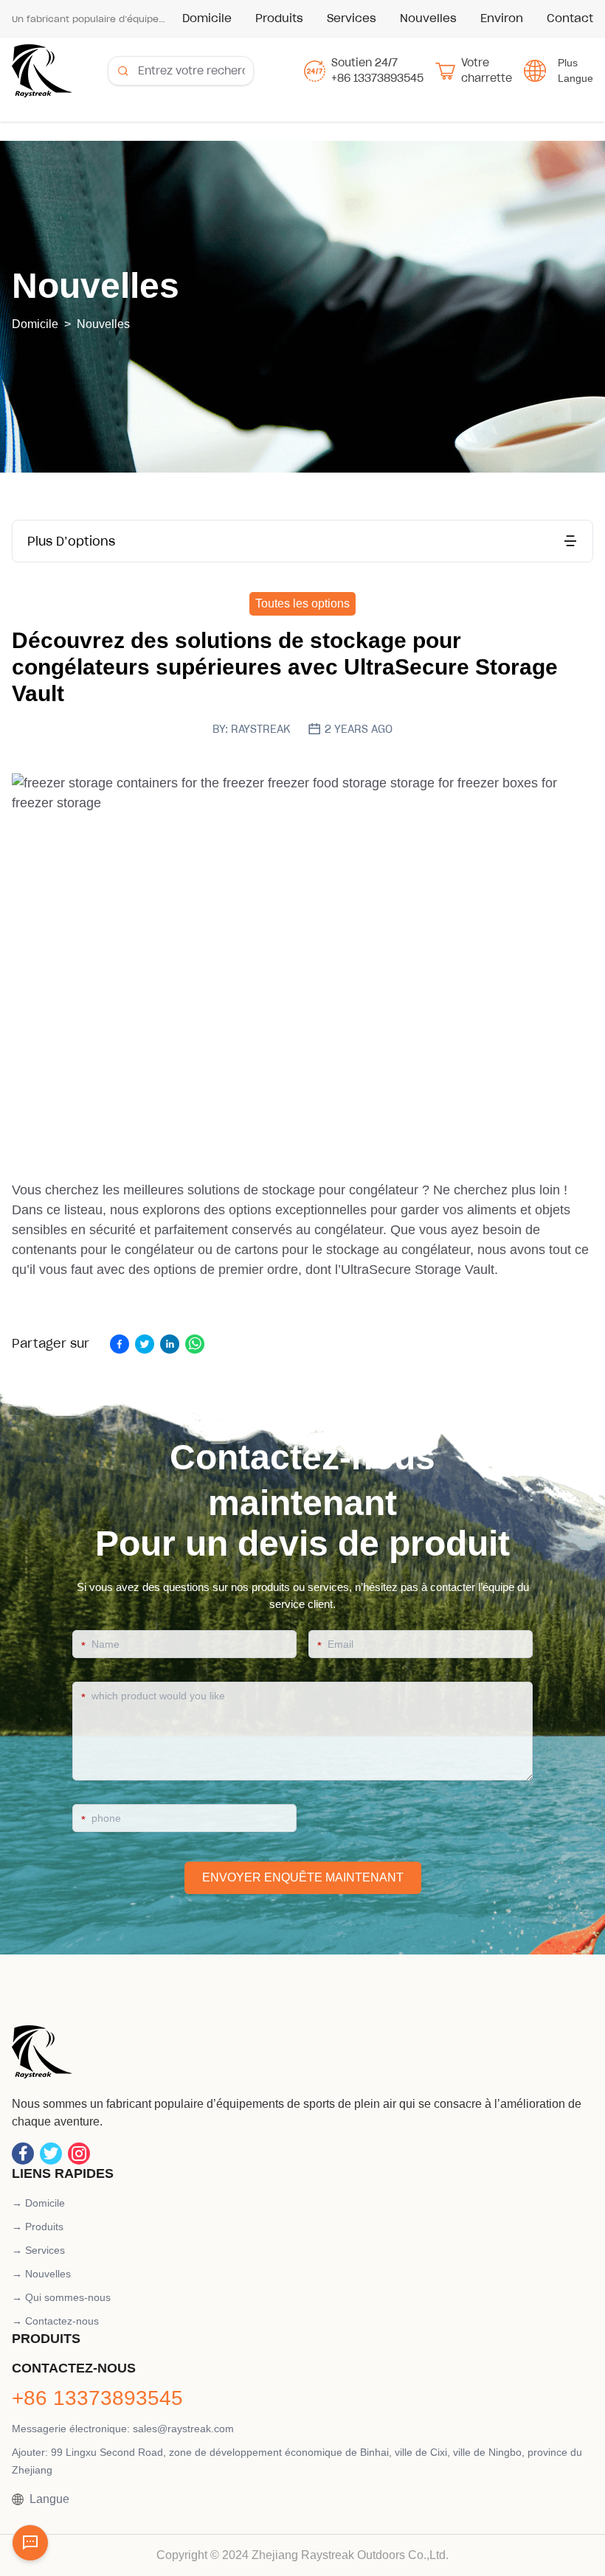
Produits (279, 18)
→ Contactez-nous (55, 2321)
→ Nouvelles (41, 2274)
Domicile (207, 18)
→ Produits (38, 2227)
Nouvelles (428, 18)
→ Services (38, 2250)
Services (352, 18)
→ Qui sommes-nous (61, 2297)
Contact (570, 18)
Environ (502, 18)
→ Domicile (38, 2203)
